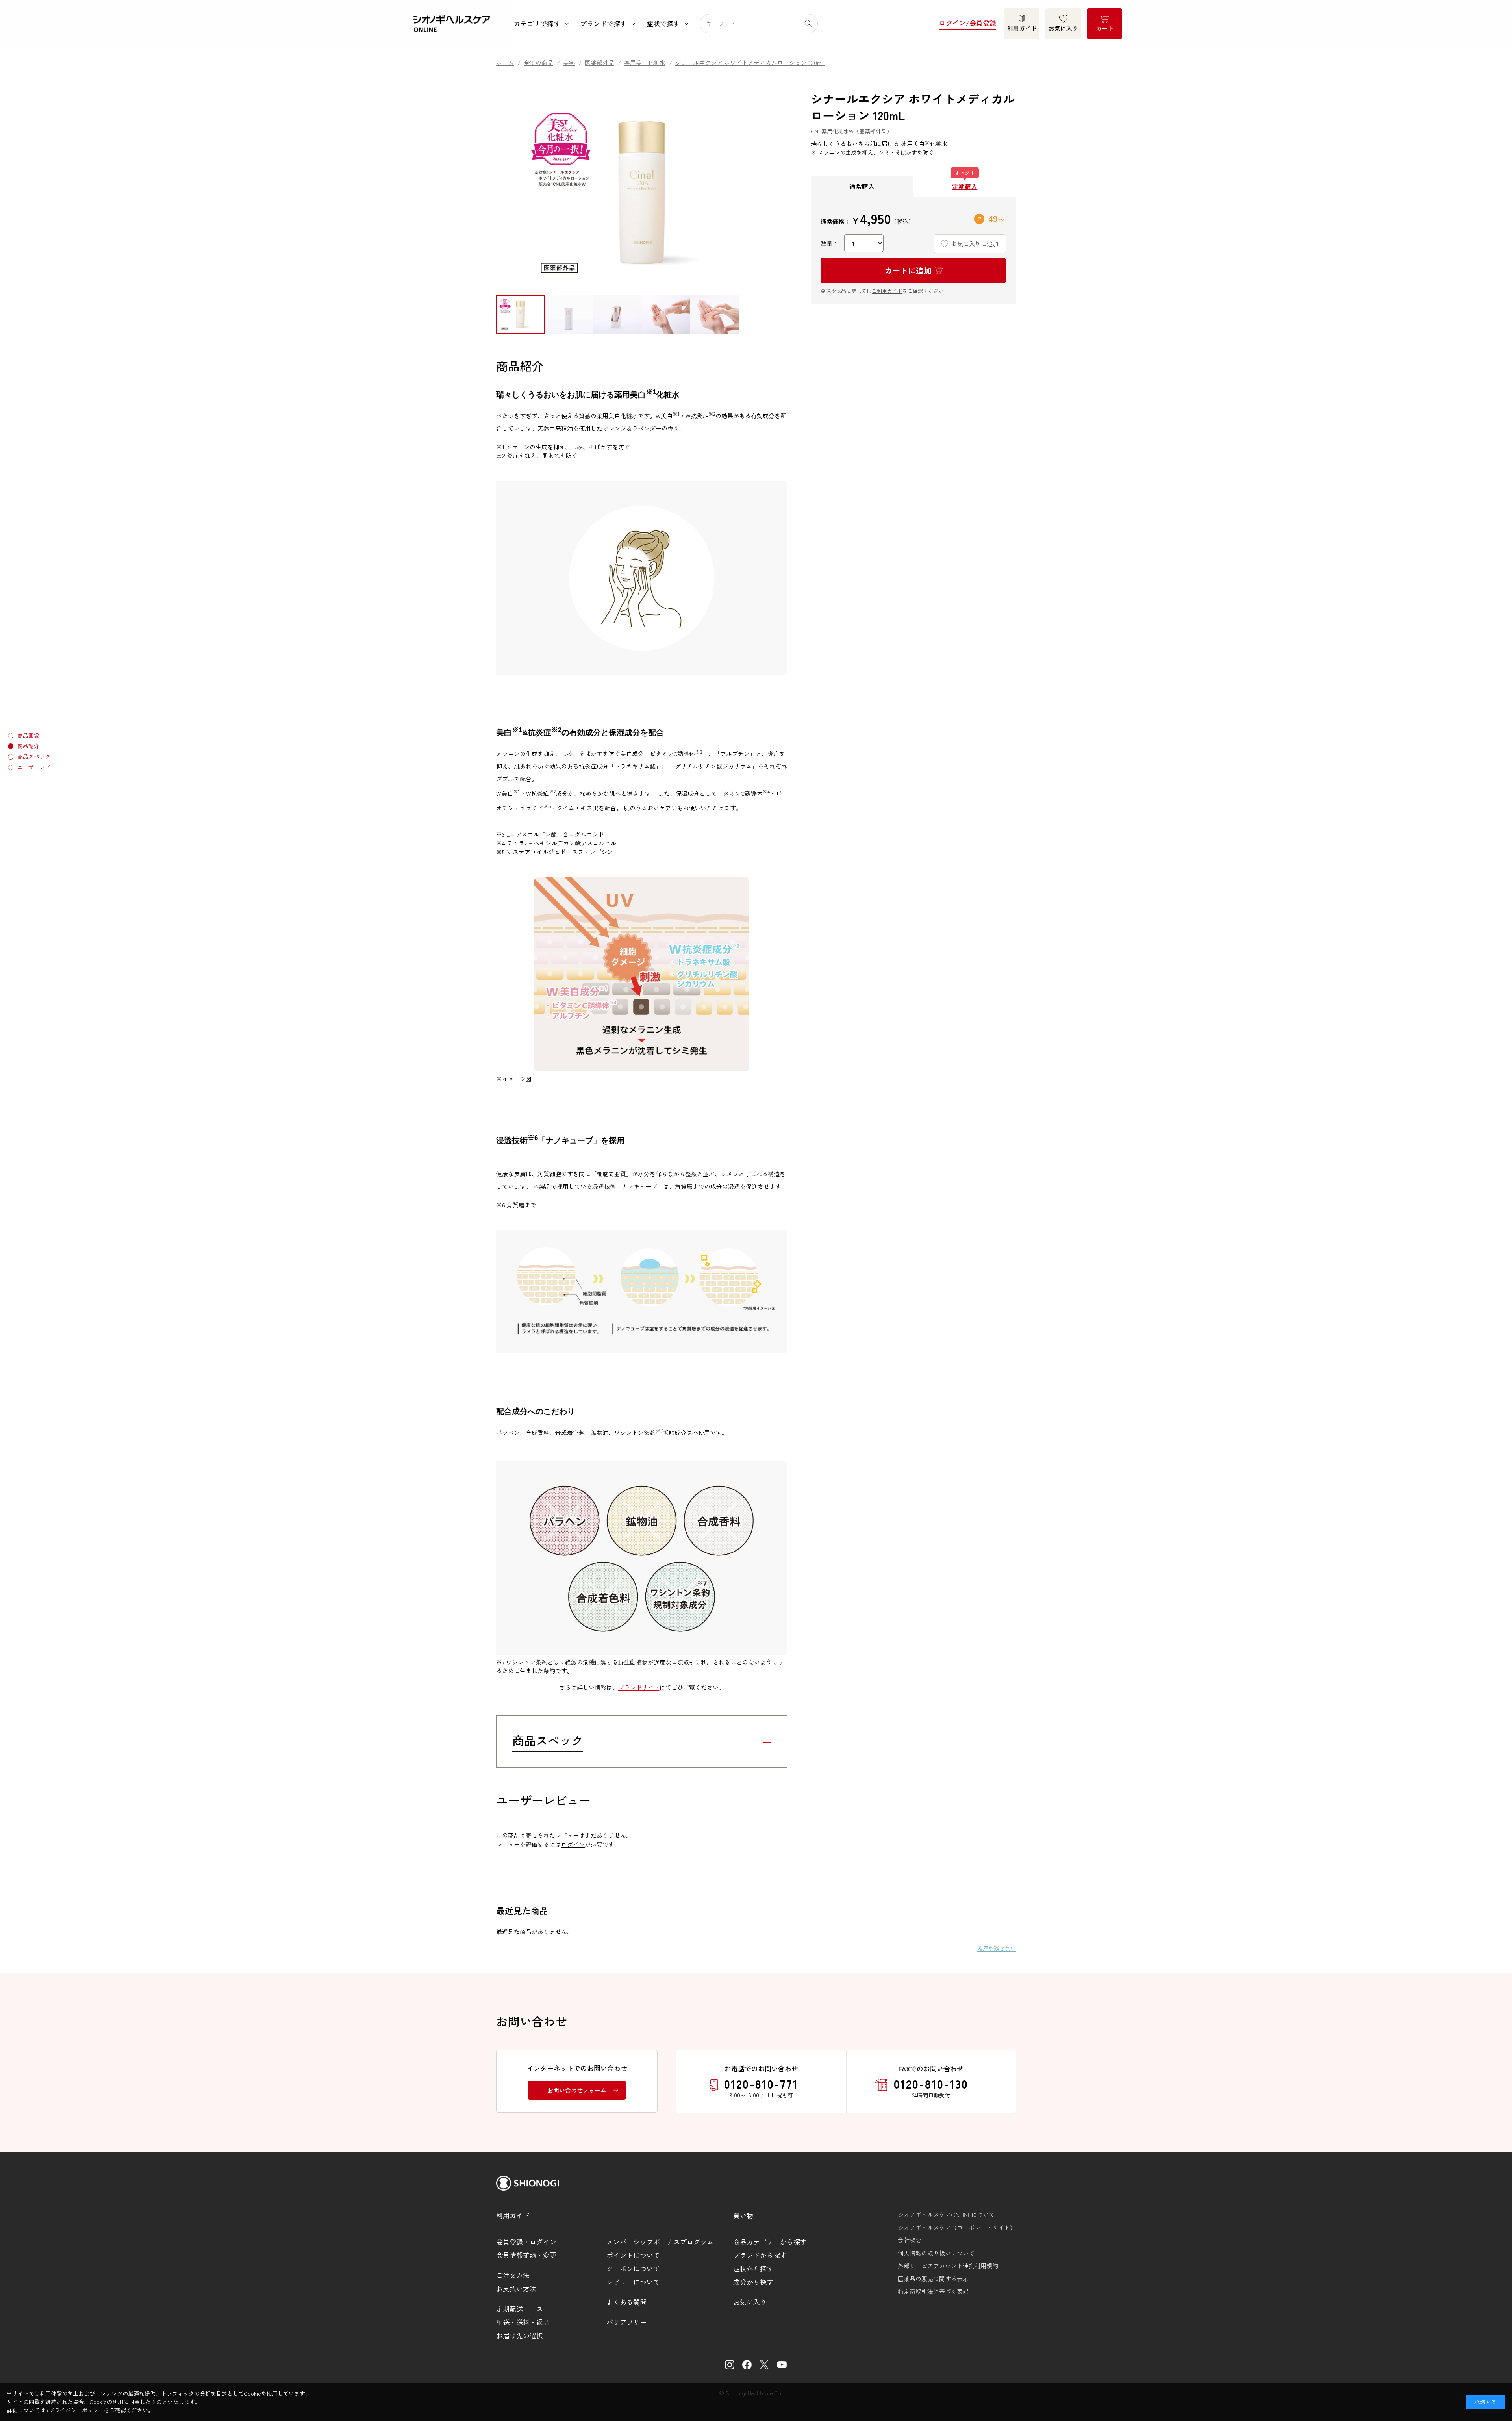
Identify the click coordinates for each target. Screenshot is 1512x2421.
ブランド (603, 23)
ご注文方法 (513, 2275)
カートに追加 (908, 270)
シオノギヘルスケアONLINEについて (946, 2214)
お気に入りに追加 (975, 243)
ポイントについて (633, 2255)
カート (1105, 28)
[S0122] (520, 314)
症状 (663, 23)
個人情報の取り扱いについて (936, 2253)
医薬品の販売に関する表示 (933, 2279)
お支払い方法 (516, 2288)
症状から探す (753, 2268)
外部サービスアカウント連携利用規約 (948, 2266)
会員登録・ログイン (526, 2242)
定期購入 (965, 186)
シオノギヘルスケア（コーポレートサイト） (957, 2227)
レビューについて (633, 2282)
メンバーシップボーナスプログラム (660, 2242)
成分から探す (753, 2282)
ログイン (573, 1844)
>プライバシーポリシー (75, 2410)
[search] (811, 24)
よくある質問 (626, 2302)
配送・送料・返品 (523, 2322)
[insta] (730, 2365)
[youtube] (782, 2365)
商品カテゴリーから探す (770, 2242)
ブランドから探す (760, 2255)
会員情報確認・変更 (526, 2255)
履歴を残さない (997, 1948)
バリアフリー (626, 2322)
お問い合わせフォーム (577, 2090)
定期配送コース (520, 2309)
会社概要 (910, 2240)
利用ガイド (1022, 28)
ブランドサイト (639, 1687)
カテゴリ (537, 23)
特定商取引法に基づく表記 (933, 2291)
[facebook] (747, 2365)
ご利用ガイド (887, 290)
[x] (764, 2365)
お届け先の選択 (520, 2335)
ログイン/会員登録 (968, 23)
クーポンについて (633, 2268)
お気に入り (1063, 28)
